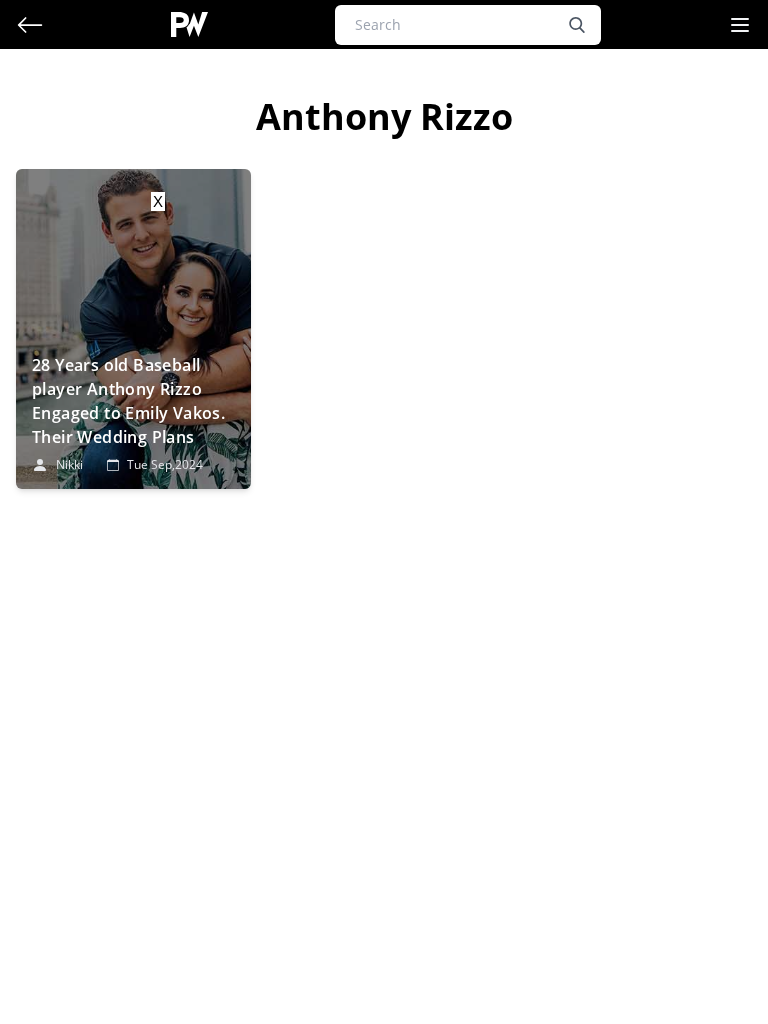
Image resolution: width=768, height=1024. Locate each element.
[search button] (577, 25)
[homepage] (189, 24)
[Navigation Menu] (740, 25)
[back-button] (30, 25)
